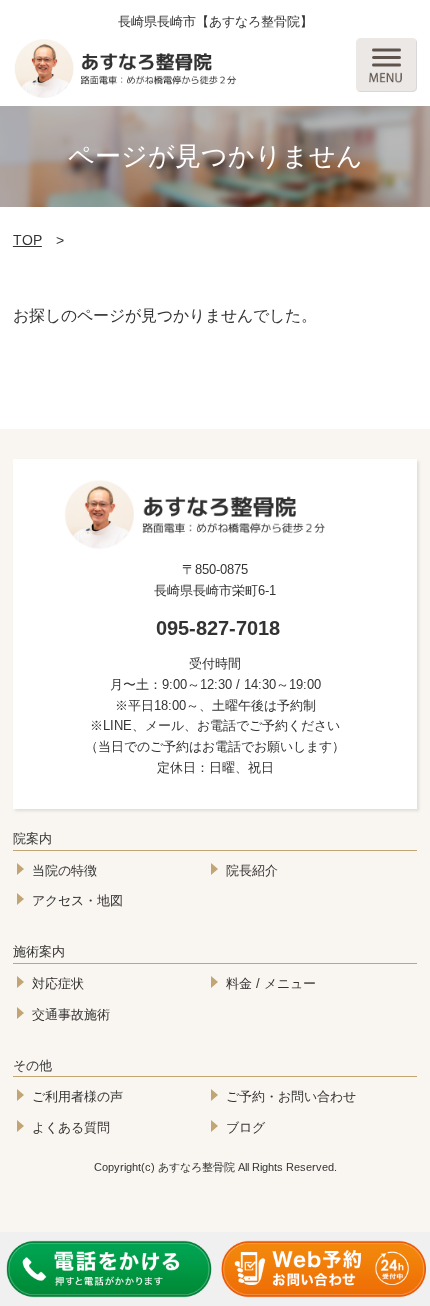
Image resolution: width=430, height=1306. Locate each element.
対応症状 (58, 983)
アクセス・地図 (77, 900)
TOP (27, 240)
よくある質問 (71, 1127)
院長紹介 (252, 870)
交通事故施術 (71, 1014)
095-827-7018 (218, 628)
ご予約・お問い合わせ (291, 1096)
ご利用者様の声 (77, 1096)
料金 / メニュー (271, 983)
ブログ (245, 1127)
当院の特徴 (64, 870)
